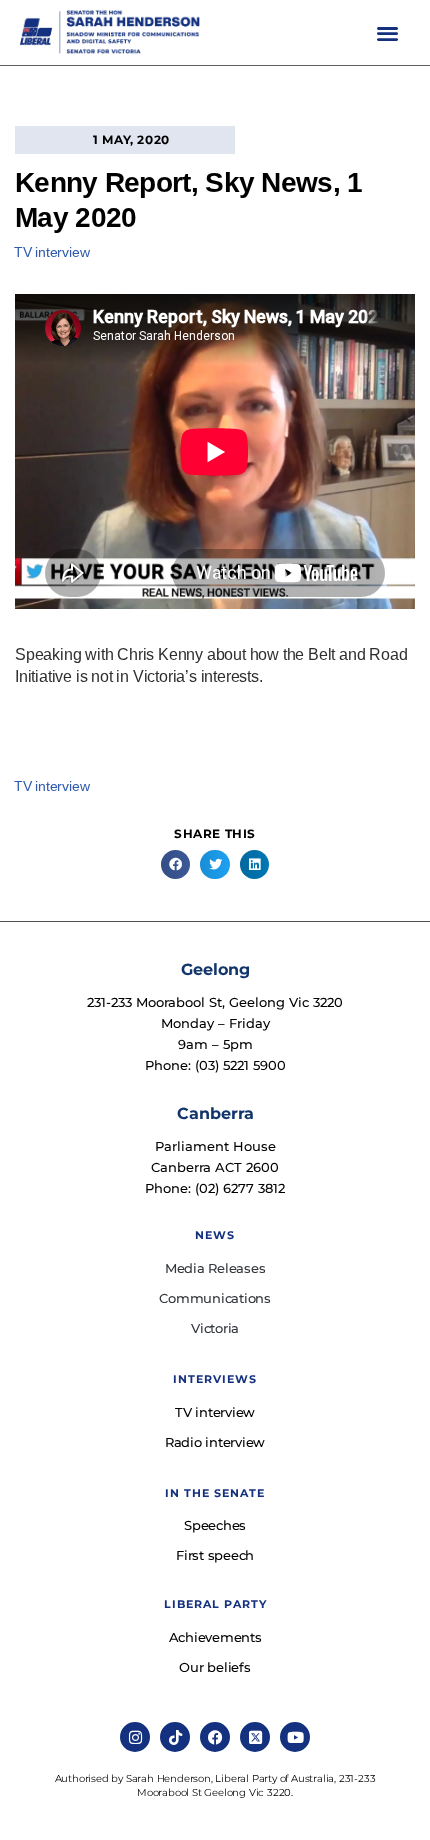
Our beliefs (214, 1667)
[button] (387, 32)
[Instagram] (135, 1737)
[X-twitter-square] (255, 1737)
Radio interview (215, 1442)
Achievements (215, 1637)
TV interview (52, 252)
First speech (215, 1555)
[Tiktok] (175, 1737)
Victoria (215, 1328)
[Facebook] (215, 1737)
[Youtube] (295, 1737)
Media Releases (215, 1268)
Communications (215, 1298)
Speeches (215, 1525)
